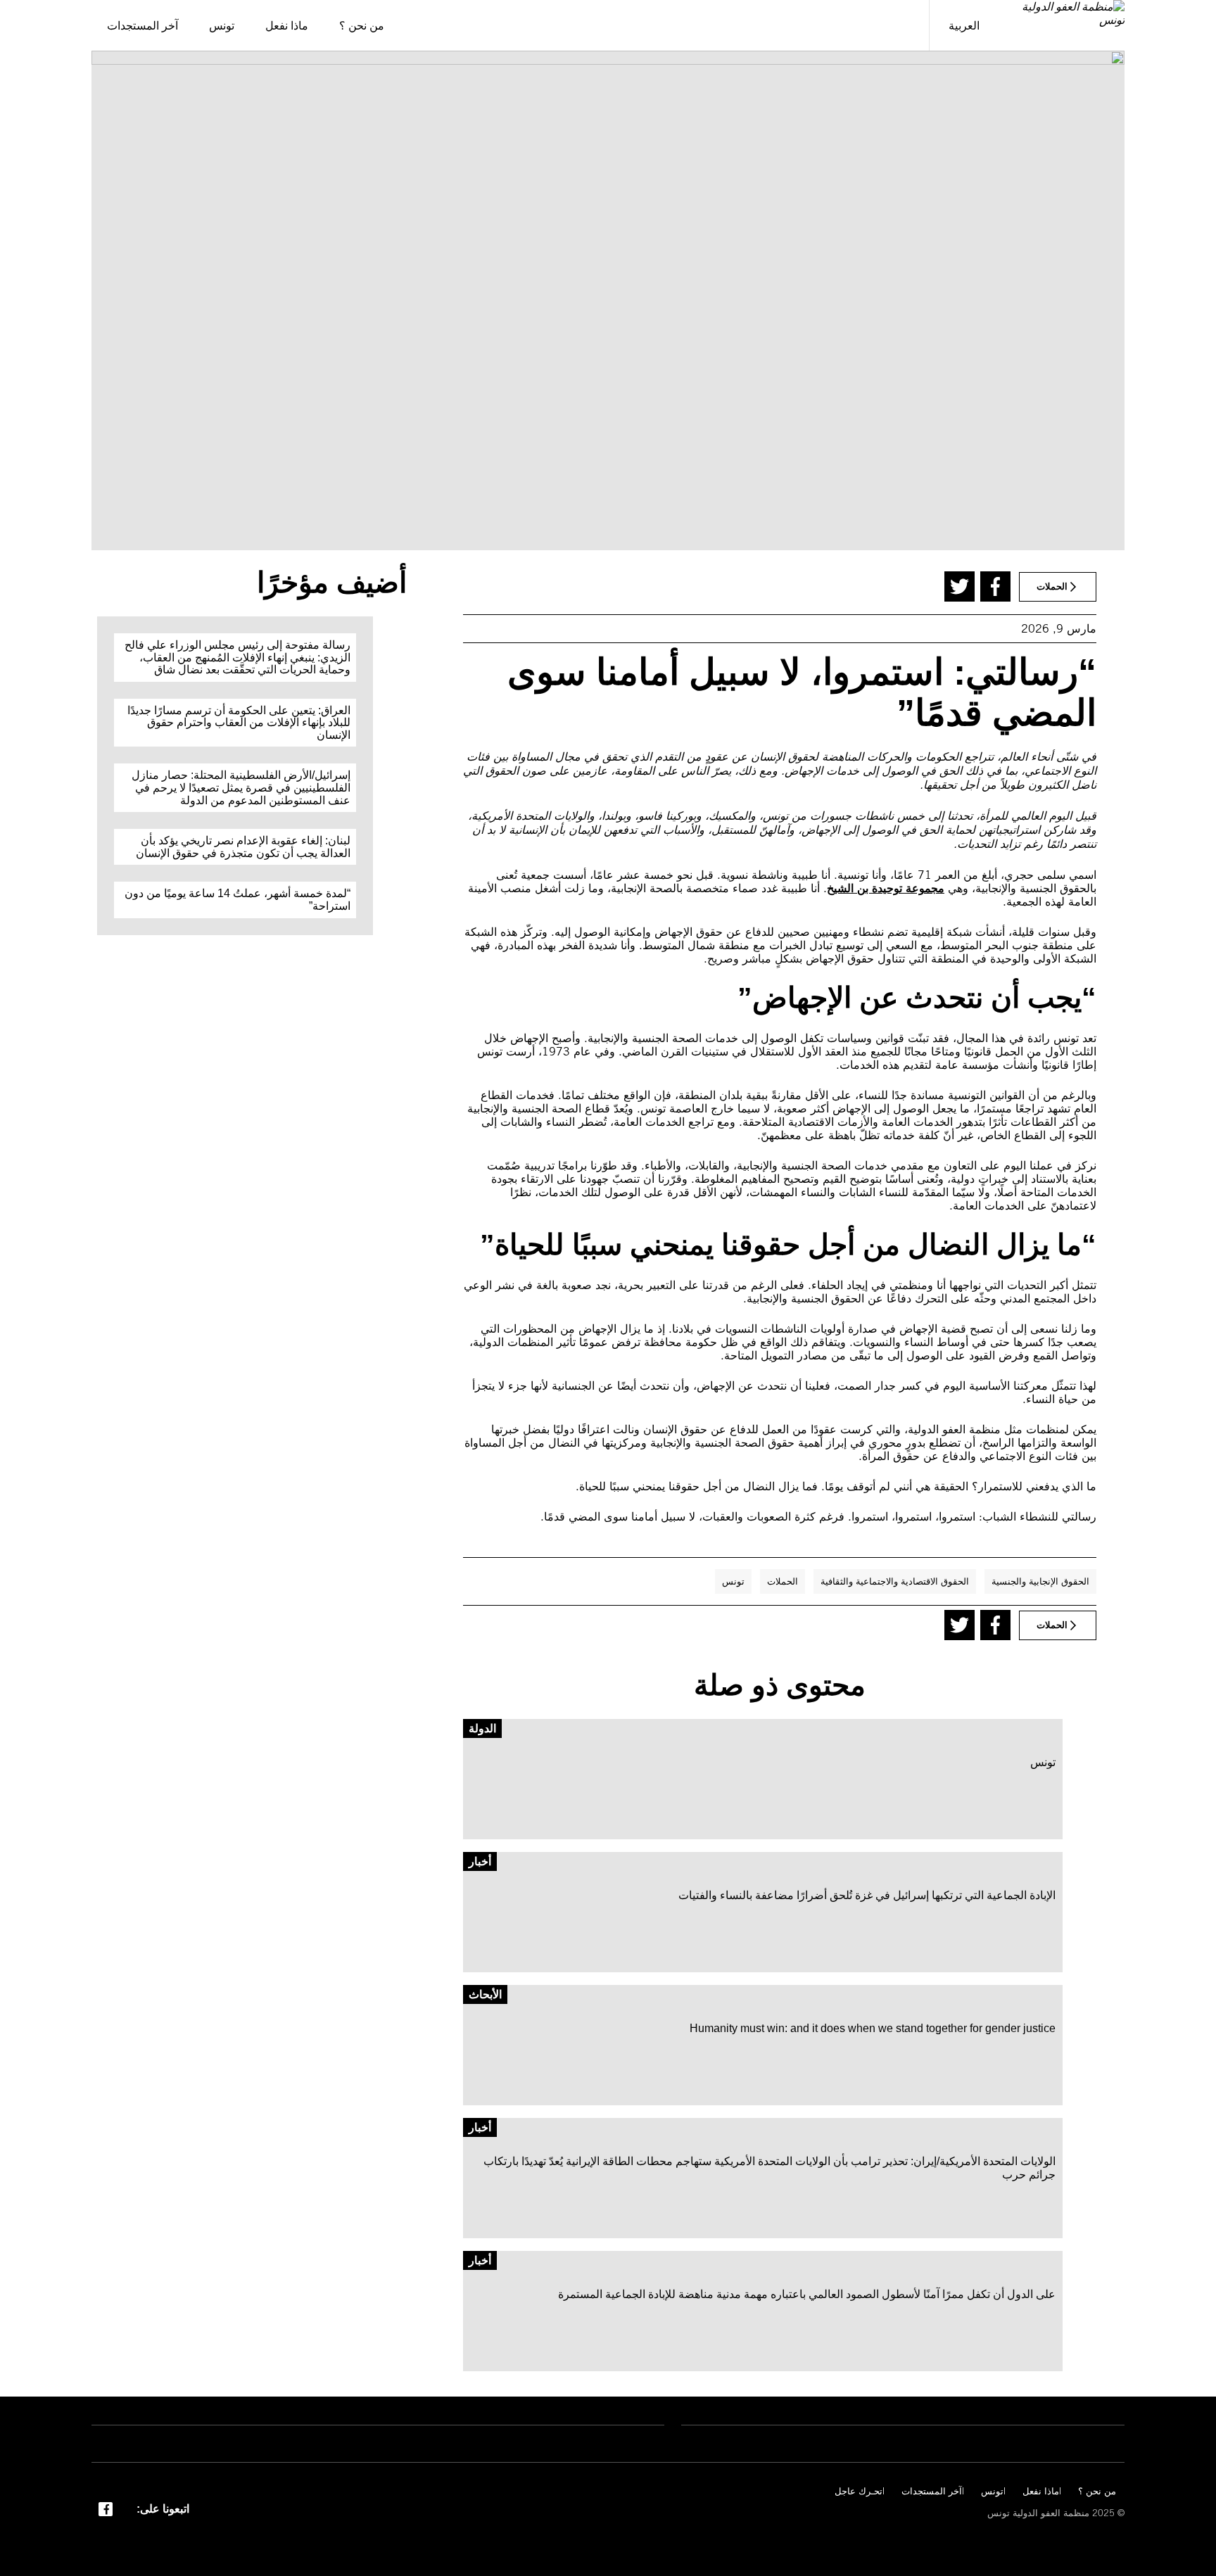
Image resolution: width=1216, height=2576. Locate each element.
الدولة (482, 1728)
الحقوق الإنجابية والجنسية (1040, 1581)
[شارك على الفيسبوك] (995, 586)
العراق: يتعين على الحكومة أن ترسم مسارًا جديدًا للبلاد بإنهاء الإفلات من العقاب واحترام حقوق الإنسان (239, 723)
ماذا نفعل (1041, 2491)
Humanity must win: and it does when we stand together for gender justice (873, 2028)
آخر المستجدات (932, 2491)
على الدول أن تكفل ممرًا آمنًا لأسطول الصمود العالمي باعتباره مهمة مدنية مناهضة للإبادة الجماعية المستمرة (807, 2294)
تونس (733, 1581)
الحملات (783, 1581)
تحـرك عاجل (859, 2491)
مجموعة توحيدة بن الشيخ (886, 888)
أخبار (480, 1861)
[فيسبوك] (106, 2508)
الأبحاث (485, 1994)
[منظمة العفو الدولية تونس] (1062, 25)
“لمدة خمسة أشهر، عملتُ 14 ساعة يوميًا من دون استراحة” (237, 900)
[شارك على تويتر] (959, 586)
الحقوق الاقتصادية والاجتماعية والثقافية (895, 1581)
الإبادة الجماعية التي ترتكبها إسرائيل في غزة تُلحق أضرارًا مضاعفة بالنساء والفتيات (867, 1895)
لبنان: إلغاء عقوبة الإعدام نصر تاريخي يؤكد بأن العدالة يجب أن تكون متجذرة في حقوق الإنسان (243, 847)
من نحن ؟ (1097, 2491)
